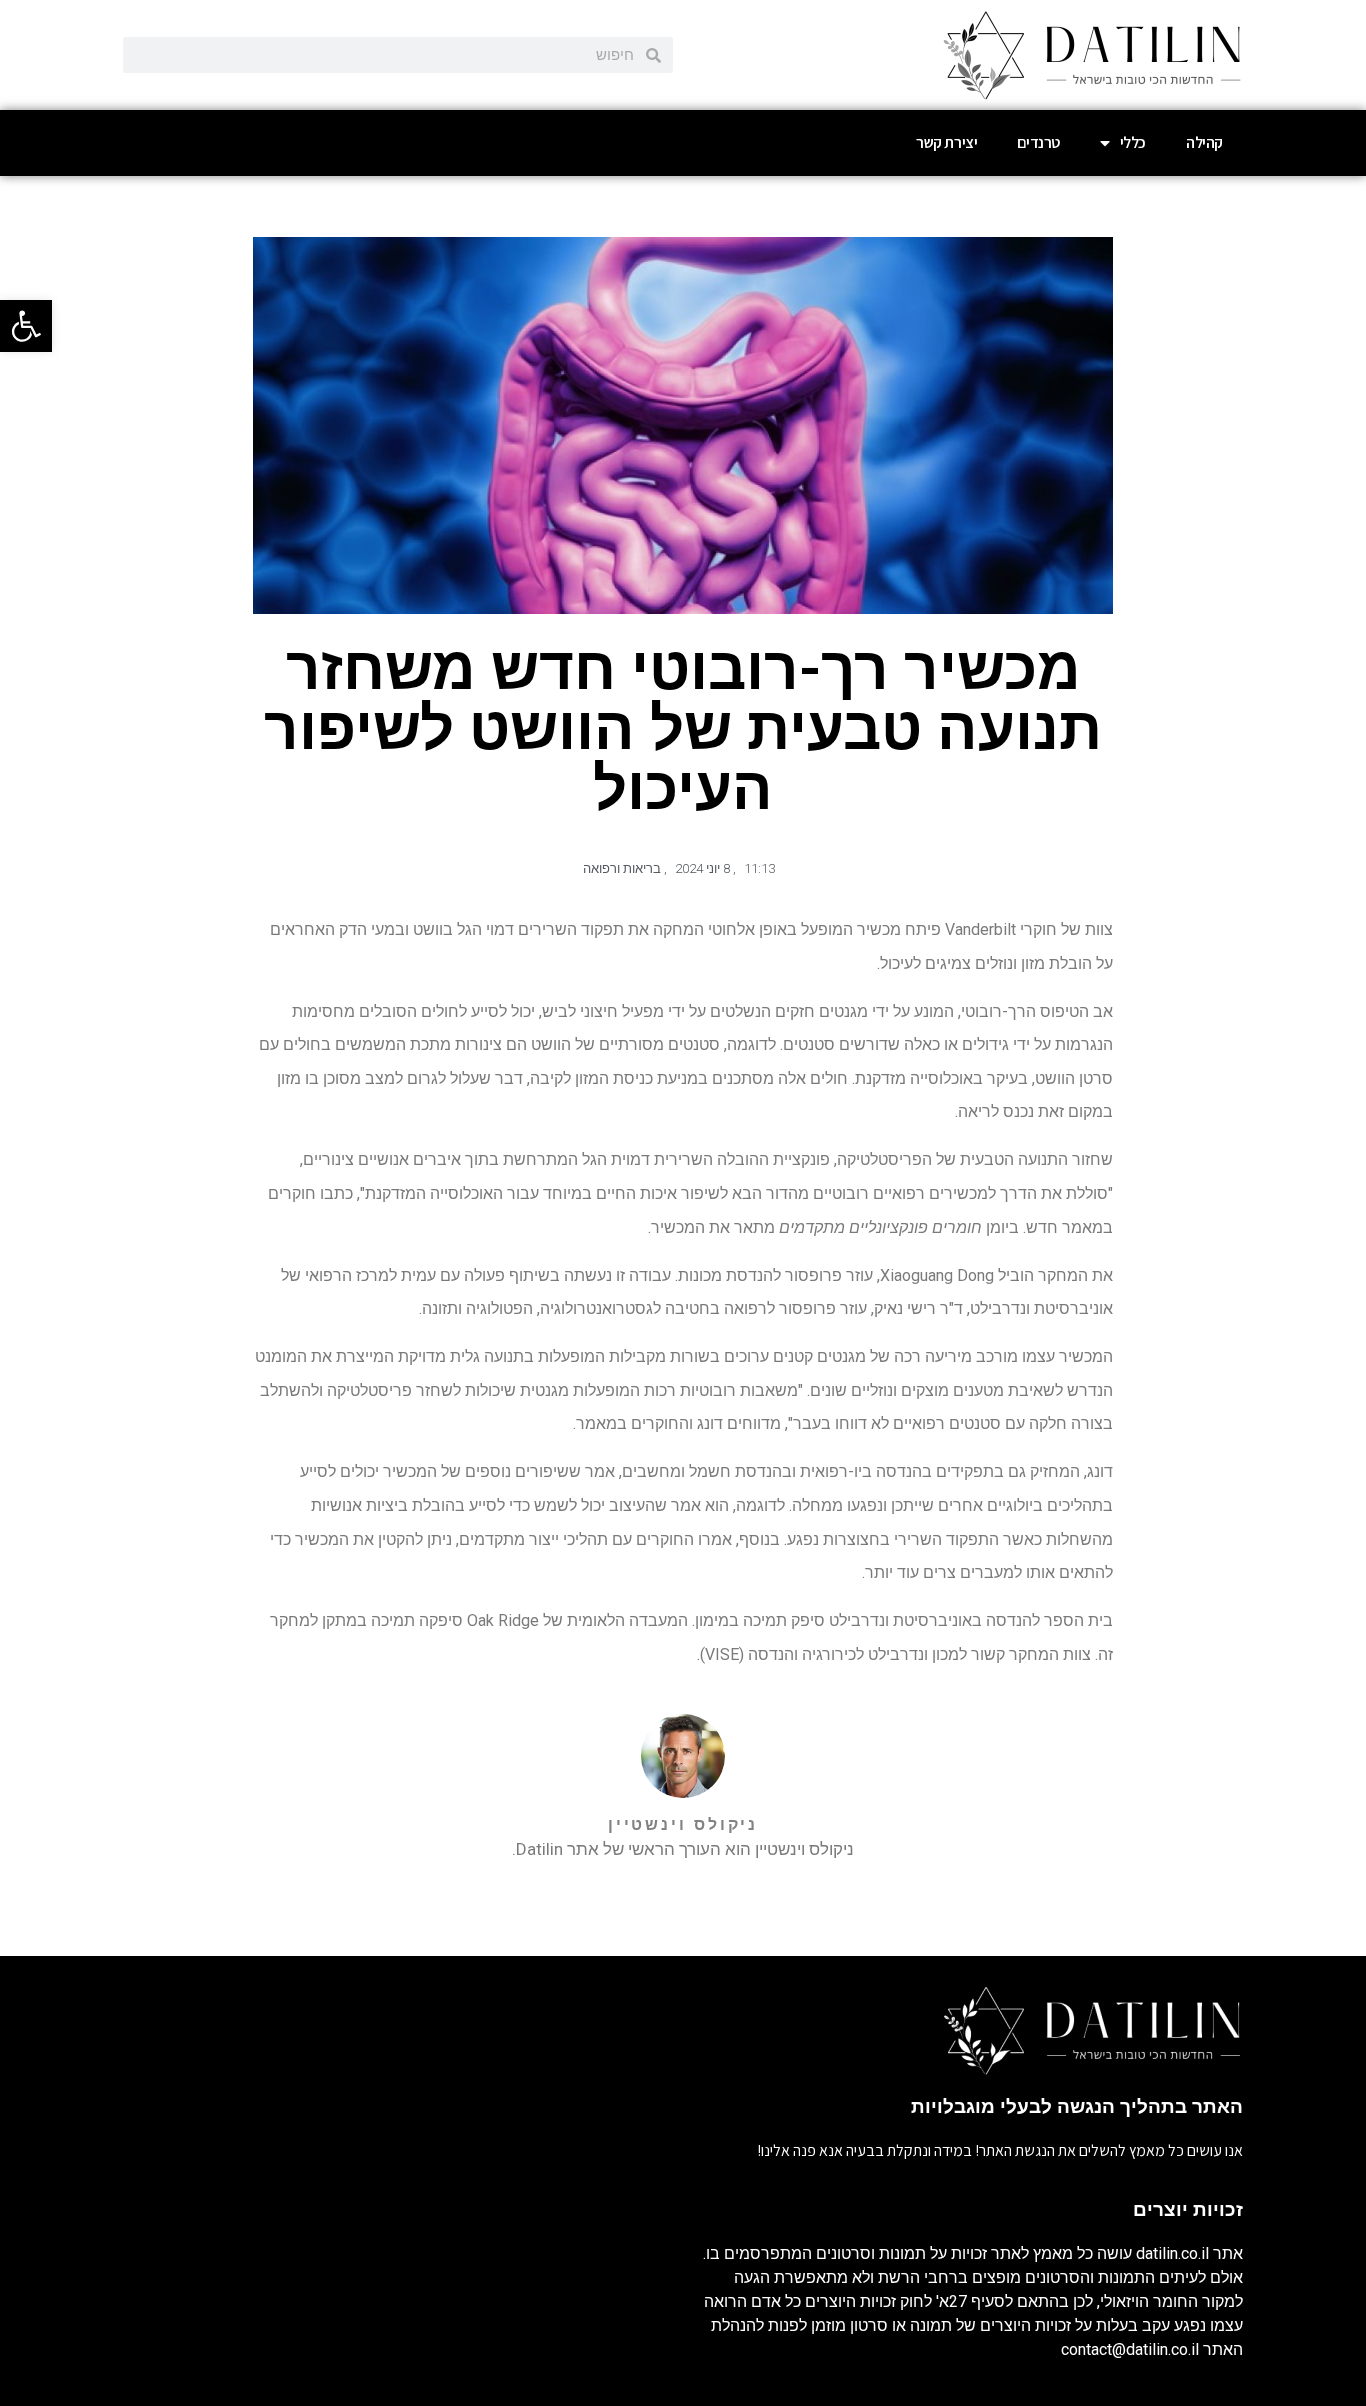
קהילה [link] (1204, 142)
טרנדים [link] (1038, 142)
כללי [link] (1133, 142)
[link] (26, 326)
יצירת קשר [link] (946, 142)
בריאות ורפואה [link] (622, 868)
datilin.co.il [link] (1172, 2253)
